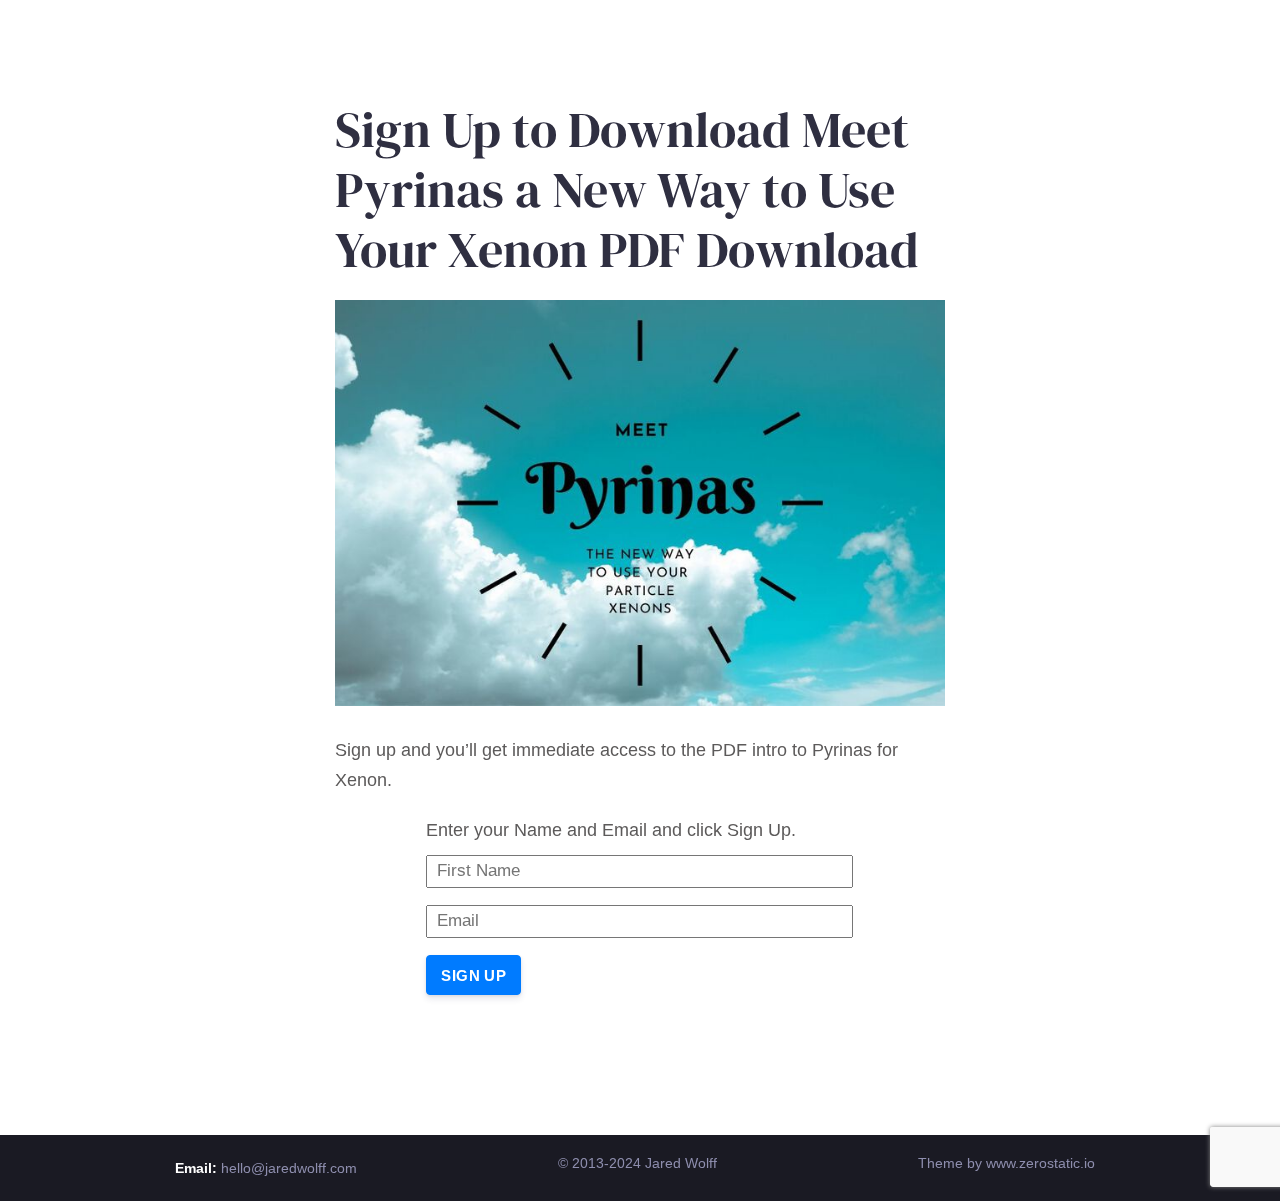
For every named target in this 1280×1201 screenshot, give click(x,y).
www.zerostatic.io (1040, 1163)
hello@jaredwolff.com (289, 1168)
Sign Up (473, 975)
